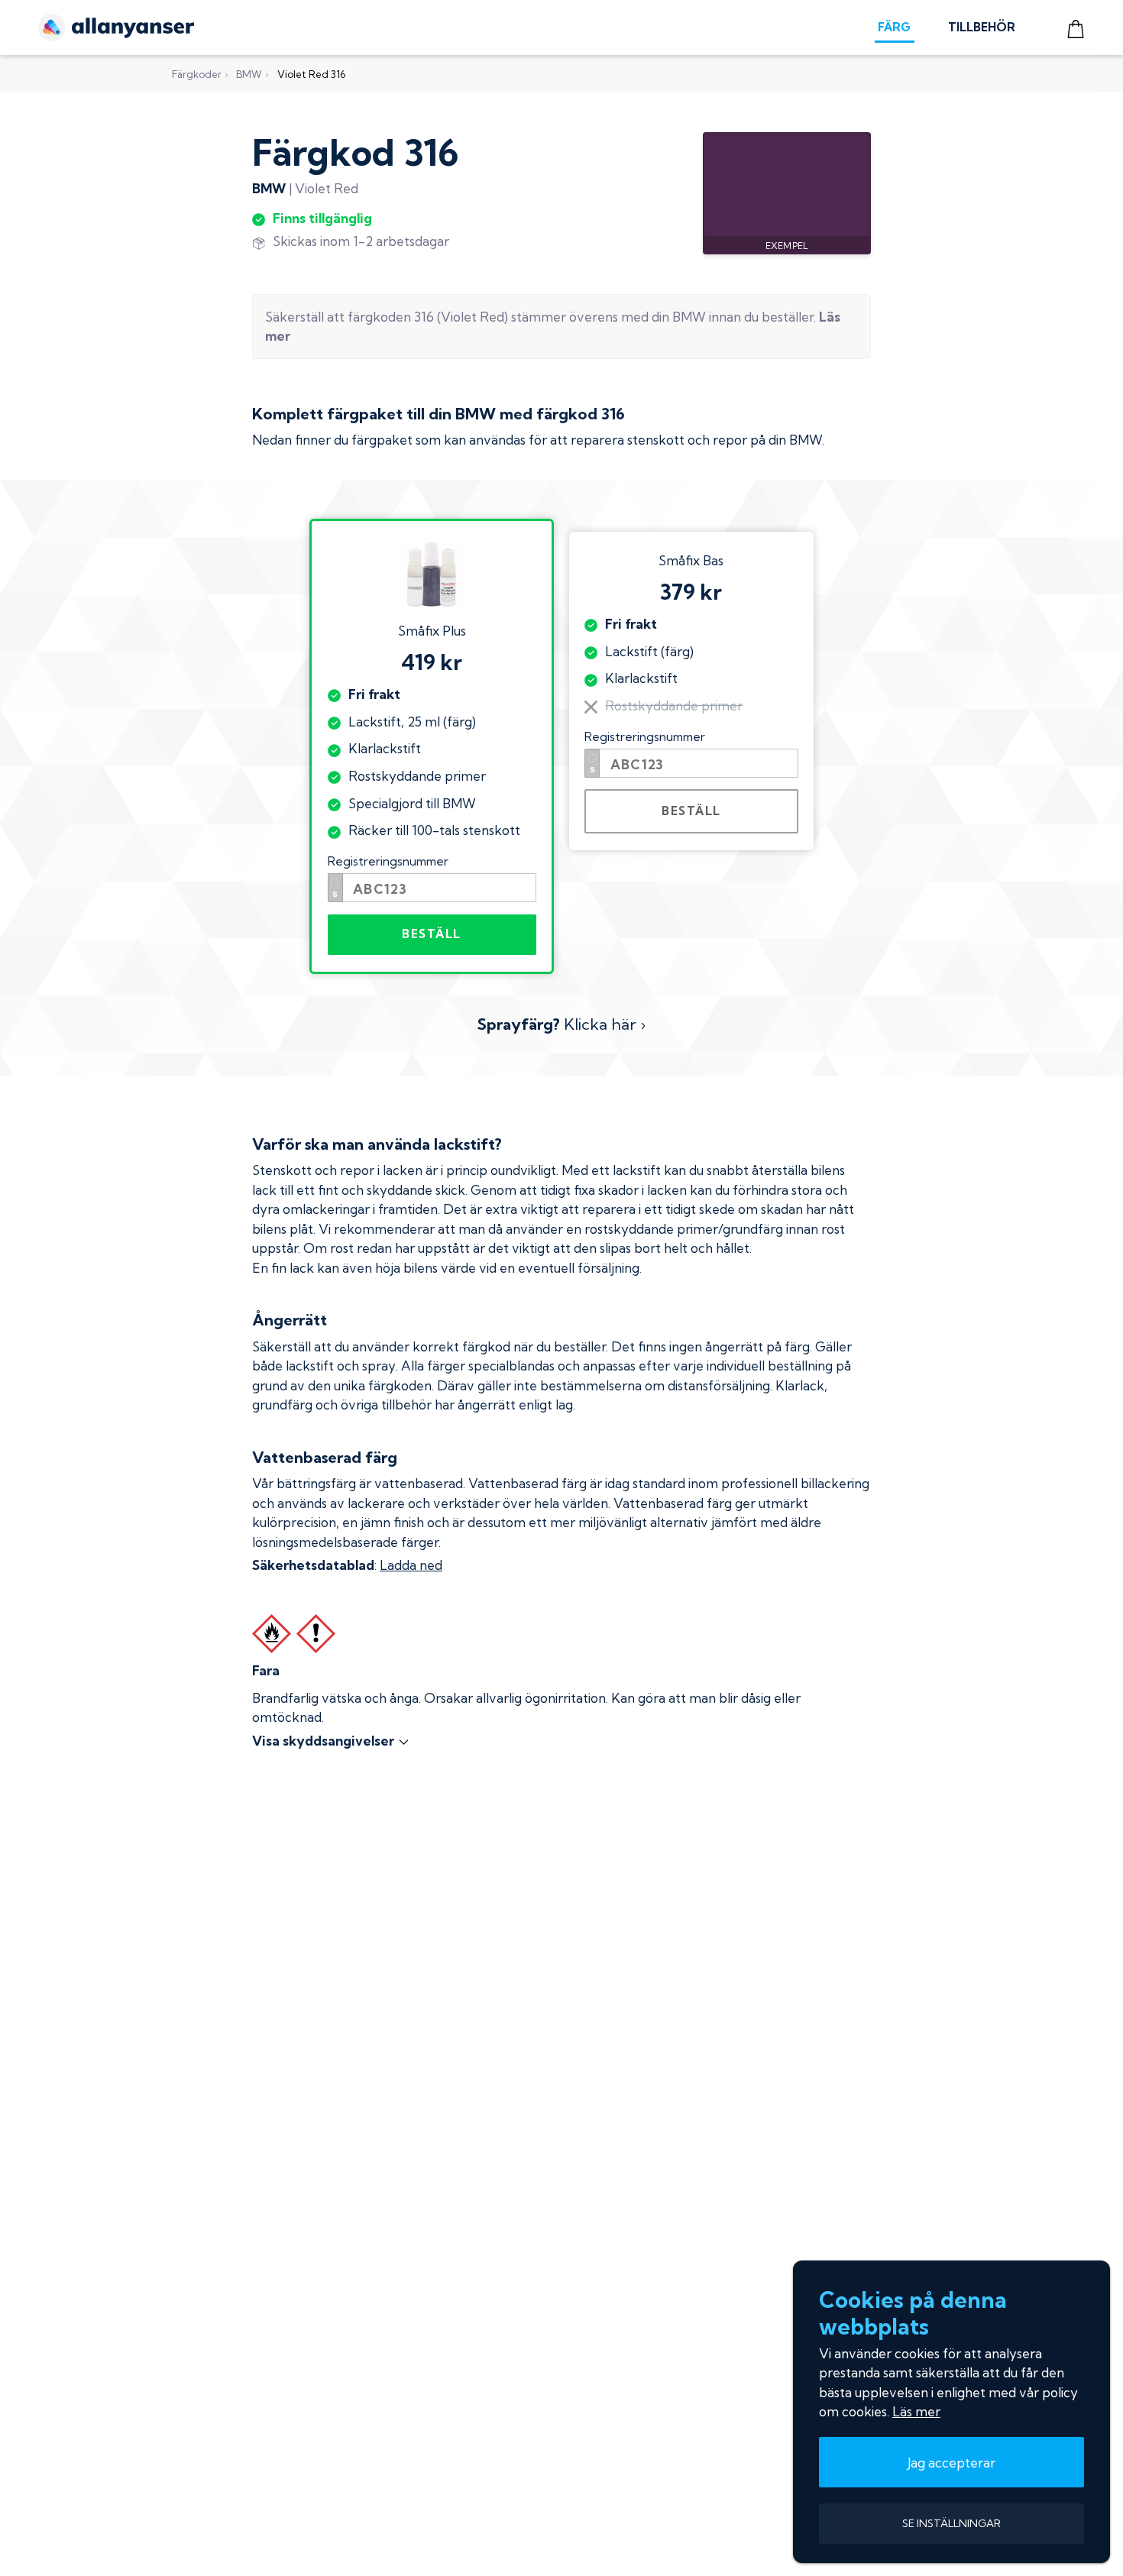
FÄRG (894, 27)
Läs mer (916, 2411)
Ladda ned (411, 1565)
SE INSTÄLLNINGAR (951, 2523)
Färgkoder (197, 74)
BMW (249, 74)
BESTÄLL (432, 934)
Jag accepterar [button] (951, 2463)
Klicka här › (561, 1024)
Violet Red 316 (311, 74)
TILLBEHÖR (982, 27)
